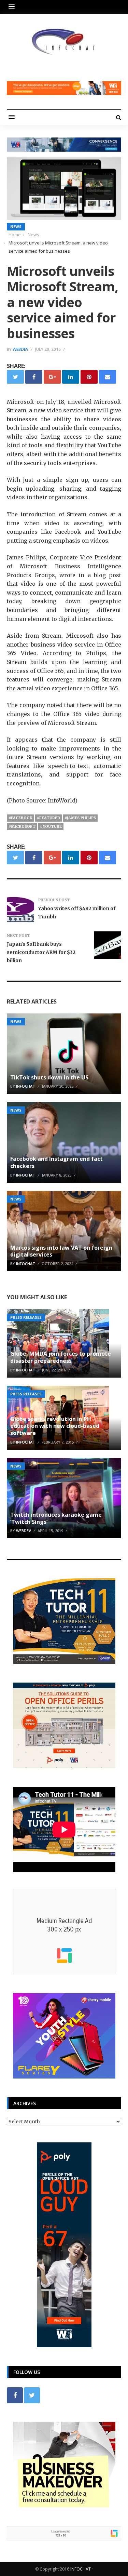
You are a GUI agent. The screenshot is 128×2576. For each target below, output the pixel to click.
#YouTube (51, 826)
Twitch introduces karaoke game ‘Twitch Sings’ (56, 1518)
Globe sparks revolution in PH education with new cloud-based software (55, 1426)
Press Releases (26, 1317)
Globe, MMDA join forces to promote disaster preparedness (61, 1357)
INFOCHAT (81, 2569)
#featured (48, 818)
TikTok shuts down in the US (49, 1077)
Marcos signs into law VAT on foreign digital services (61, 1251)
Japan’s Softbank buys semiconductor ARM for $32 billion (41, 952)
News (16, 227)
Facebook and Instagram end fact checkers (56, 1162)
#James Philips (80, 818)
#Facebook (20, 818)
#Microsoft (22, 826)
